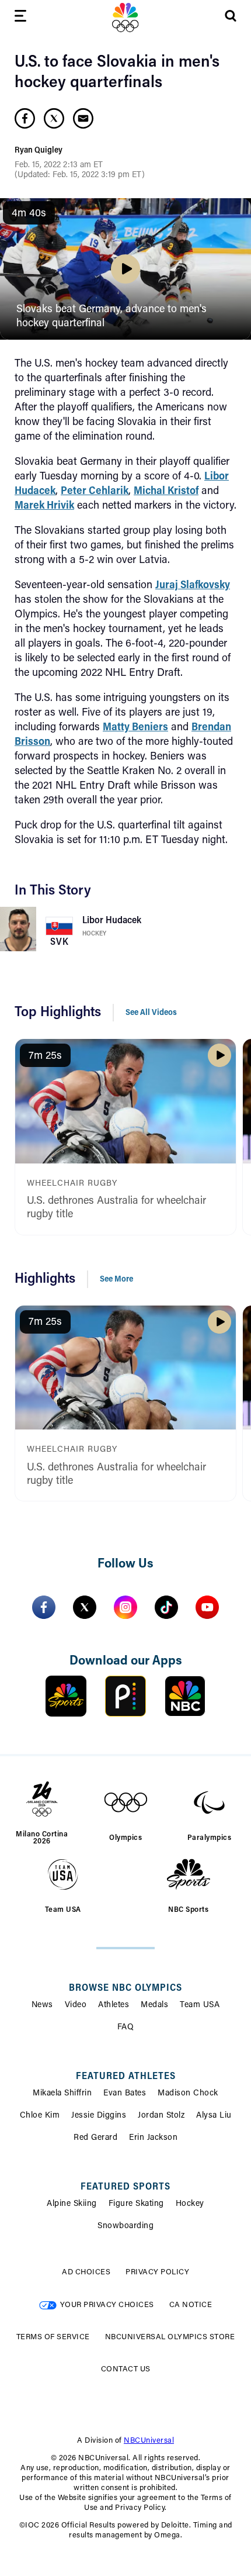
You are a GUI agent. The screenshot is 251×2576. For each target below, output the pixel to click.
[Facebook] (44, 1607)
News (42, 2005)
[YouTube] (207, 1607)
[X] (85, 1607)
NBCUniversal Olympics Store (170, 2337)
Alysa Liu (214, 2116)
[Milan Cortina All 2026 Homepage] (125, 18)
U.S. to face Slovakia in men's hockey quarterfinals (117, 73)
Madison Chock (188, 2094)
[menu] (20, 18)
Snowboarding (125, 2226)
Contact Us (126, 2369)
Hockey (94, 934)
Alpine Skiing (72, 2204)
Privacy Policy (157, 2272)
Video (76, 2005)
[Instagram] (125, 1607)
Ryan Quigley (39, 151)
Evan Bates (125, 2094)
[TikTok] (166, 1607)
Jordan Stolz (161, 2116)
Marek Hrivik (44, 506)
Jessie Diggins (99, 2116)
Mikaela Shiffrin (62, 2094)
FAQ (126, 2028)
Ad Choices (86, 2272)
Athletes (114, 2005)
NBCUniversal (149, 2441)
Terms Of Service (53, 2337)
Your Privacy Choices (107, 2305)
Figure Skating (136, 2204)
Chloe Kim (40, 2116)
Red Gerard (95, 2138)
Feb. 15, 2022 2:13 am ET (59, 165)
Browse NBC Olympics (125, 1988)
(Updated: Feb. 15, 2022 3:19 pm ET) (80, 175)
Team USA (200, 2005)
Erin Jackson (153, 2138)
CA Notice (191, 2305)
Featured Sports (125, 2187)
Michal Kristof (166, 492)
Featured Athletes (126, 2077)
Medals (154, 2005)
